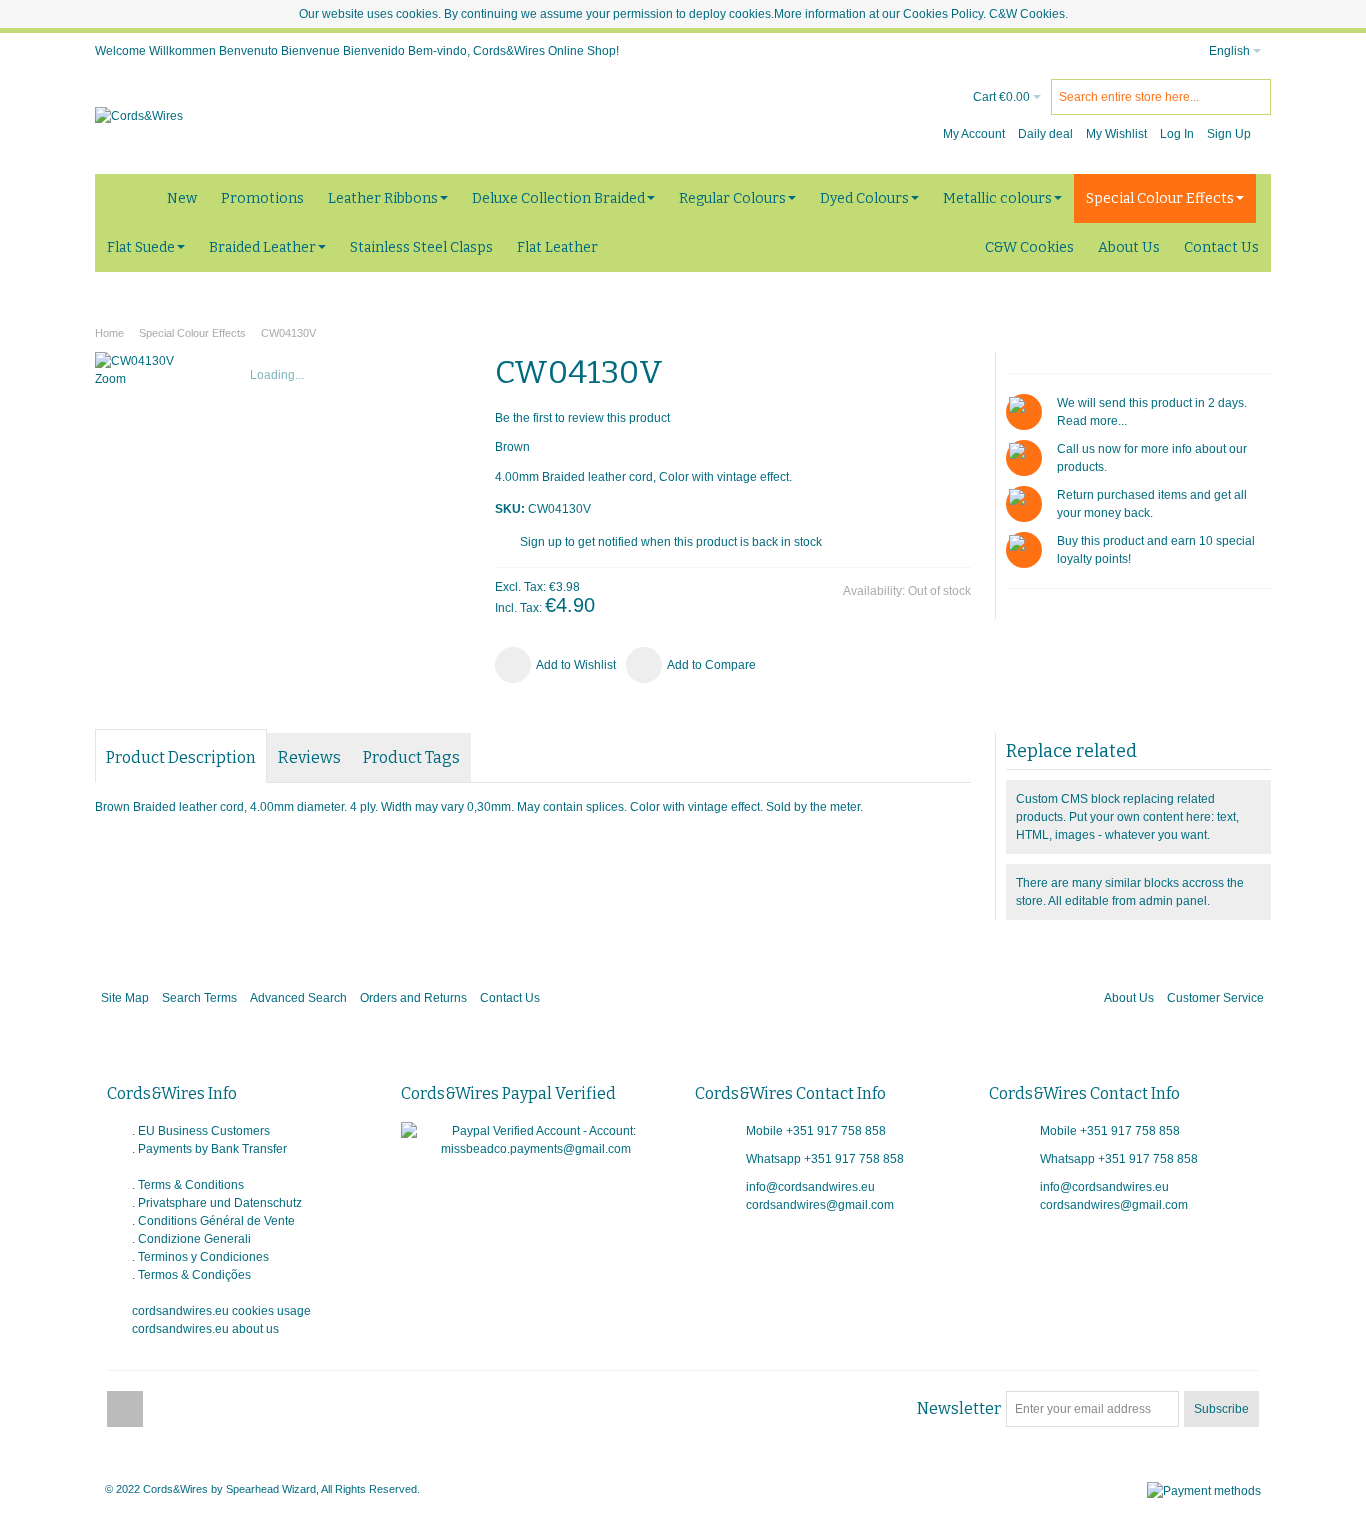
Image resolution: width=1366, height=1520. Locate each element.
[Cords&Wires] (139, 116)
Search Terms (199, 998)
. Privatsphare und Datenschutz (217, 1203)
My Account (974, 134)
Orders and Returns (413, 998)
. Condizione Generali (191, 1239)
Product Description (181, 757)
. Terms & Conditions (188, 1185)
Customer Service (1215, 998)
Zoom (110, 379)
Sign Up (1229, 134)
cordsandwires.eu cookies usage (221, 1311)
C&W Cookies (1027, 14)
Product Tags (411, 757)
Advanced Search (298, 998)
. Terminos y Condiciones (200, 1257)
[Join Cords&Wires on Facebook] (125, 1410)
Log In (1177, 134)
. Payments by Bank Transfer (209, 1149)
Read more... (1092, 421)
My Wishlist (1116, 134)
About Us (1129, 998)
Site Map (125, 998)
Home (109, 333)
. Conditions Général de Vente (213, 1221)
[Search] (1253, 97)
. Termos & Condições (191, 1275)
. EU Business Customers (201, 1131)
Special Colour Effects (192, 333)
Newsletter (959, 1408)
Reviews (309, 757)
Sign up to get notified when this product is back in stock (671, 542)
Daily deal (1045, 134)
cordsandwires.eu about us (205, 1329)
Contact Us (510, 998)
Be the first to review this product (582, 418)
